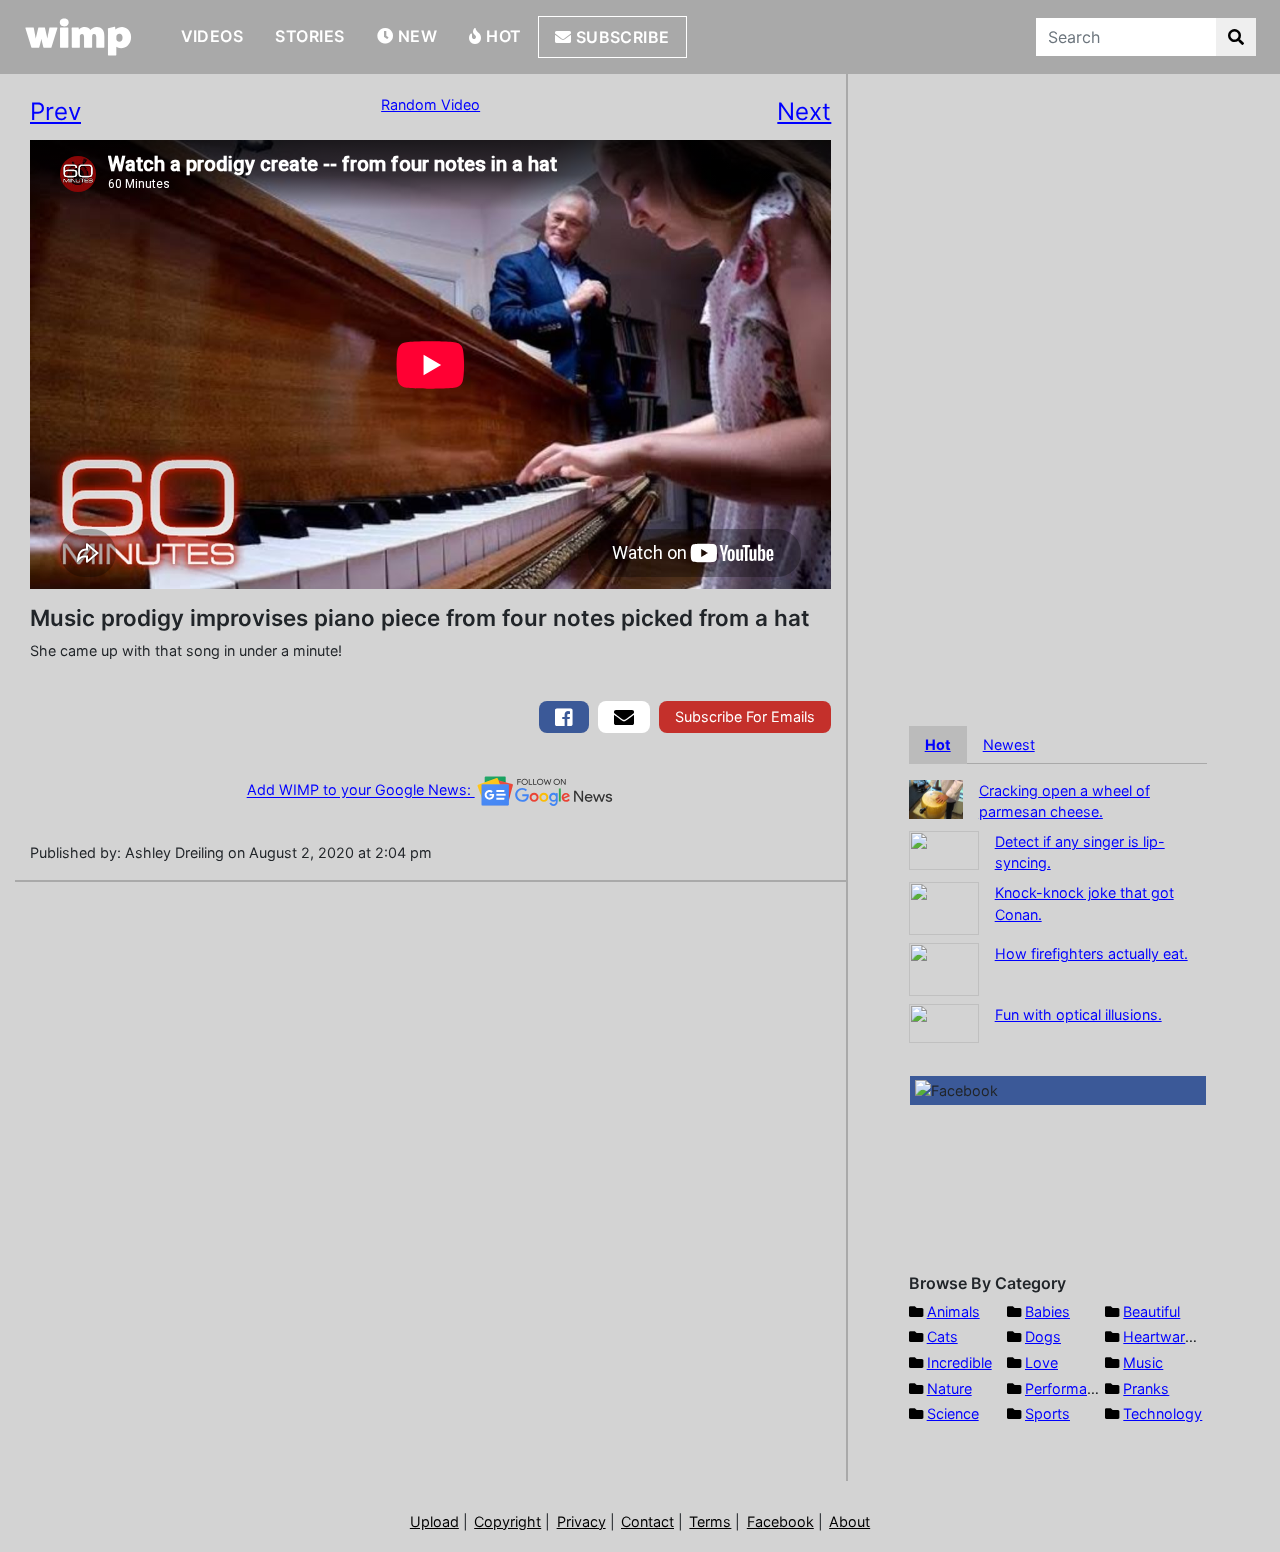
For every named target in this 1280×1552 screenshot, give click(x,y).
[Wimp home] (78, 37)
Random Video (430, 104)
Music (1143, 1362)
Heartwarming (1170, 1336)
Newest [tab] (1009, 744)
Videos (212, 36)
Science (953, 1413)
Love (1041, 1362)
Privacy (581, 1521)
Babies (1047, 1311)
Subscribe (620, 37)
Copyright (507, 1521)
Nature (949, 1388)
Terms (710, 1521)
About (849, 1521)
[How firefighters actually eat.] (944, 967)
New (415, 36)
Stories (309, 36)
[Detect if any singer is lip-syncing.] (944, 848)
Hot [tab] (938, 744)
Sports (1047, 1413)
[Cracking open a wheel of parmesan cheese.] (936, 797)
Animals (953, 1311)
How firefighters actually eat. (1091, 953)
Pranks (1146, 1388)
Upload (434, 1521)
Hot (502, 36)
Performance (1068, 1388)
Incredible (959, 1362)
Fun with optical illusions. (1078, 1014)
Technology (1162, 1413)
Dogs (1043, 1336)
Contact (647, 1521)
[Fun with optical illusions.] (944, 1021)
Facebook (780, 1521)
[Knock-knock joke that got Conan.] (944, 906)
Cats (942, 1336)
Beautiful (1151, 1311)
